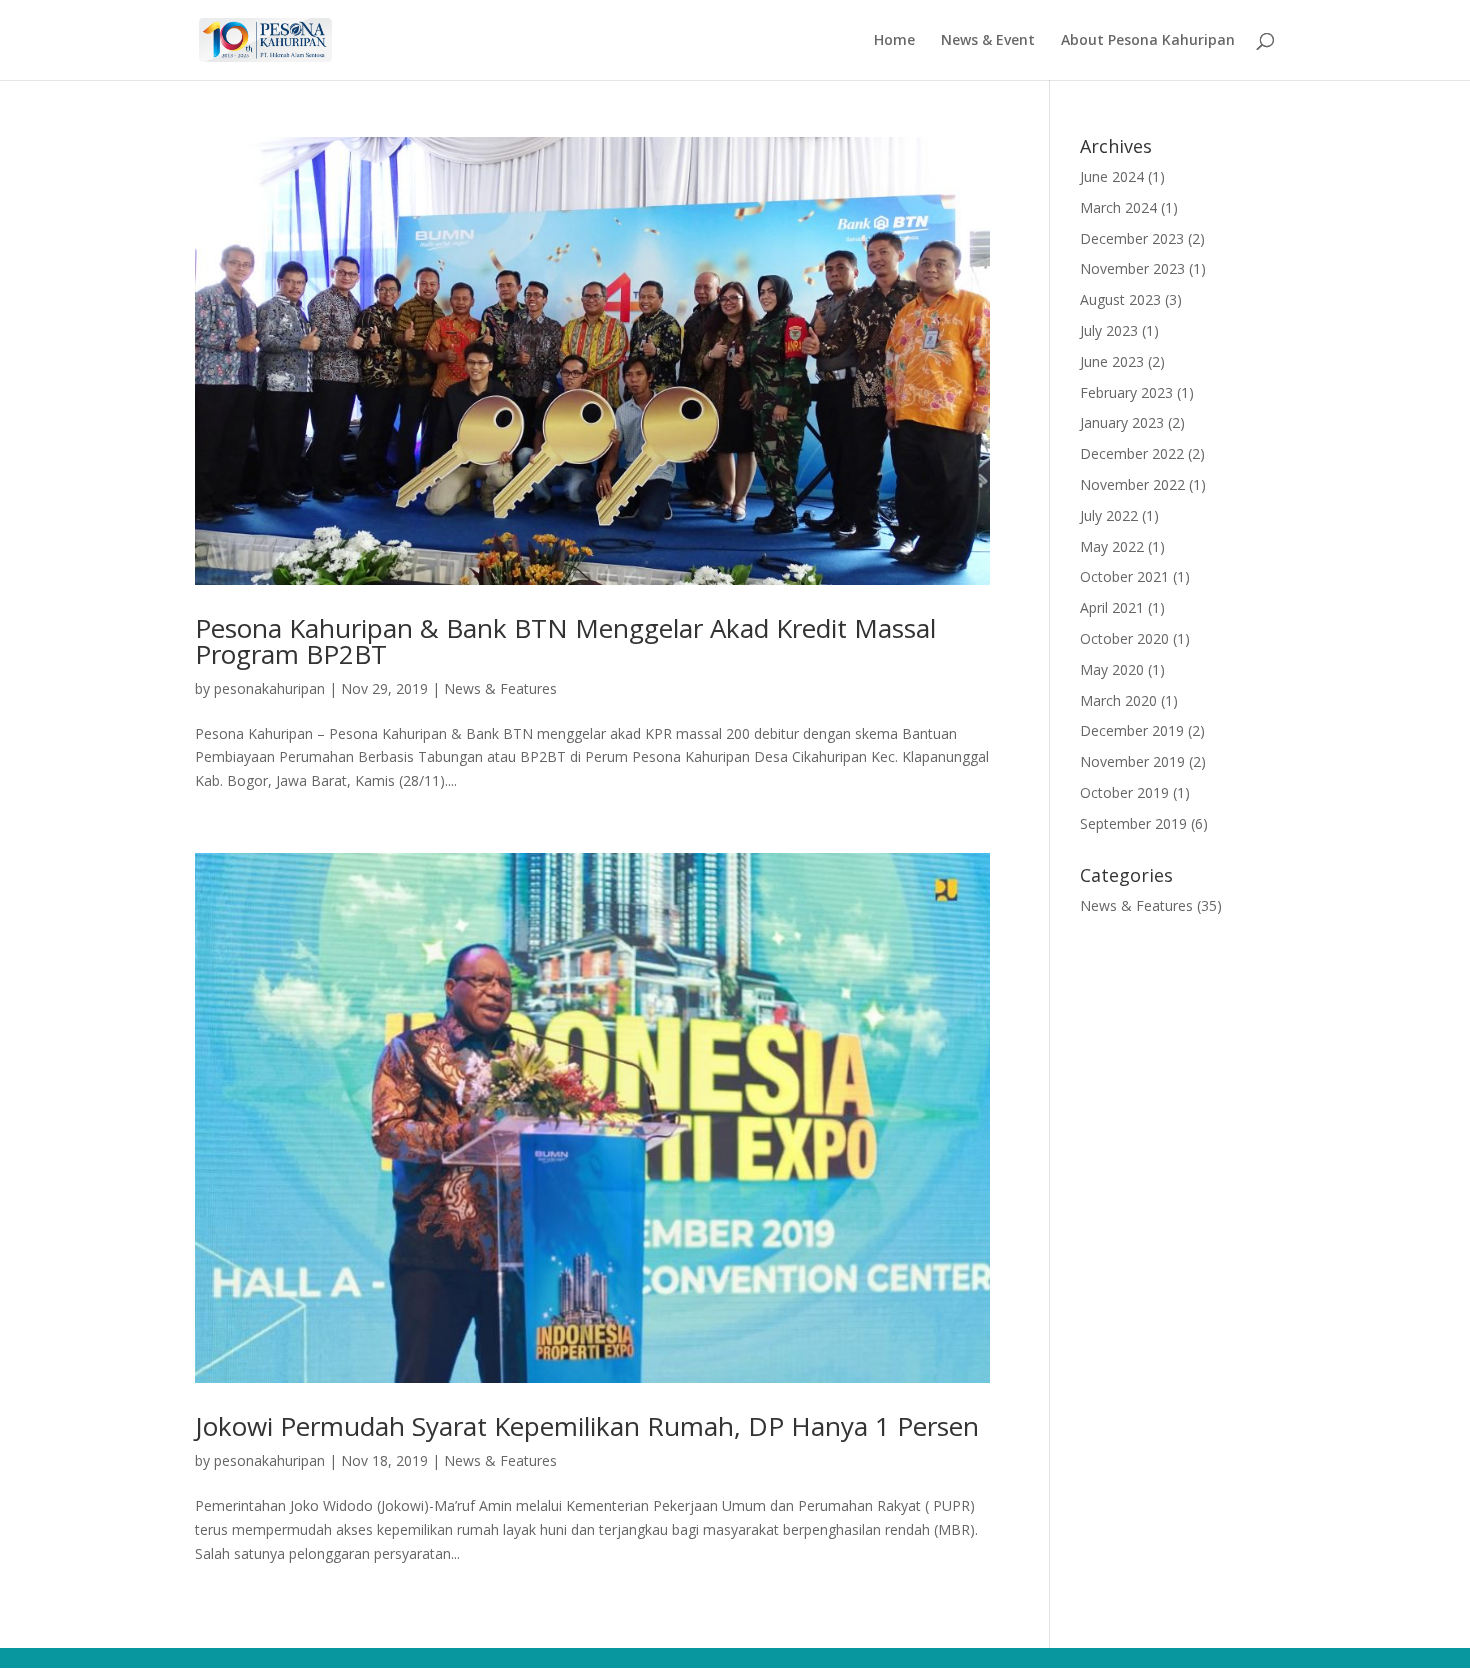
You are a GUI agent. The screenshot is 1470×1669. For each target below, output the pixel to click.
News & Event (988, 41)
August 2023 (1120, 299)
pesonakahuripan (269, 688)
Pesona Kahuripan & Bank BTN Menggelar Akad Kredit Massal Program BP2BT (565, 641)
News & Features (500, 688)
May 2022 (1112, 546)
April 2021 (1112, 607)
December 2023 (1132, 238)
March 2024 (1118, 207)
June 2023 (1112, 361)
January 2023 (1122, 422)
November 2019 (1132, 761)
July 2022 (1109, 515)
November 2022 (1132, 484)
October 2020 (1124, 638)
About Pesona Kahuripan (1148, 41)
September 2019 (1133, 823)
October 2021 (1124, 576)
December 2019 (1132, 730)
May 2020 (1112, 669)
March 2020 (1118, 700)
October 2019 (1124, 792)
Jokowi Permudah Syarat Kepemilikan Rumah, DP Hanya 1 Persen (587, 1426)
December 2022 (1132, 453)
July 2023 (1109, 330)
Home (894, 41)
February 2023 (1126, 392)
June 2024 (1112, 176)
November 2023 (1132, 268)
